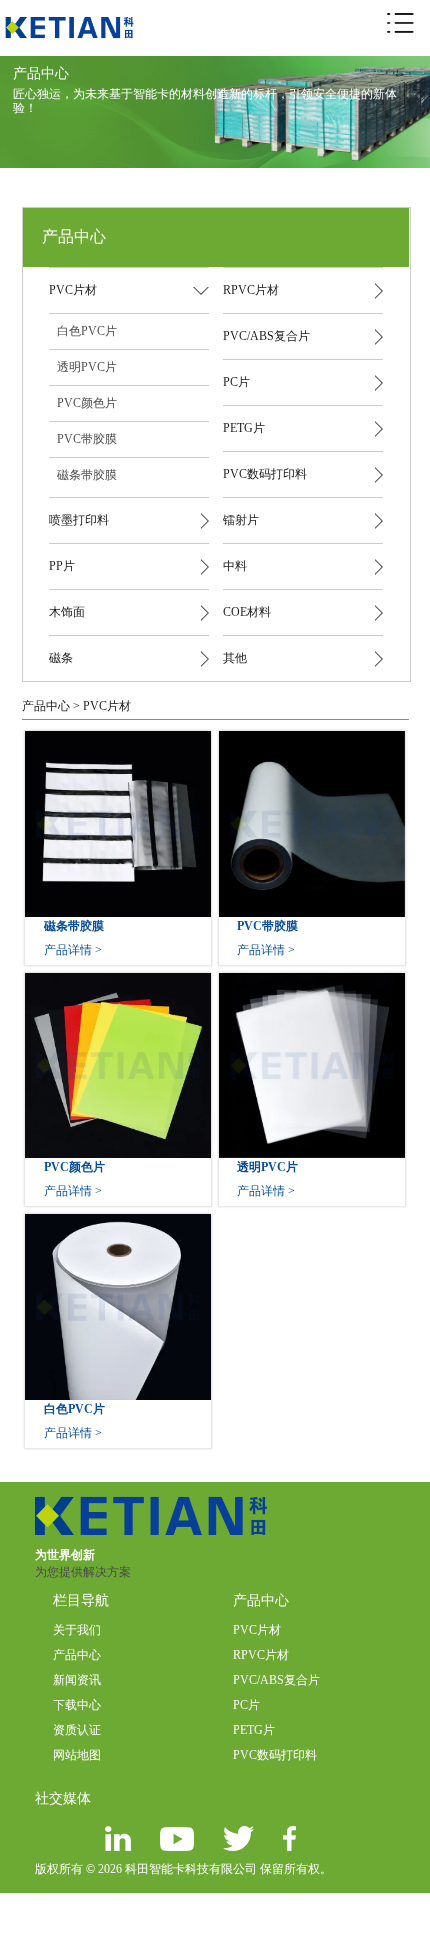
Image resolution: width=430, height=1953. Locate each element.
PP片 (62, 566)
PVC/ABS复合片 (266, 336)
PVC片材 (73, 290)
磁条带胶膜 (87, 475)
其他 (235, 658)
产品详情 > (73, 950)
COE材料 (247, 612)
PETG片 (244, 428)
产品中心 (46, 706)
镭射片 (241, 520)
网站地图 (77, 1755)
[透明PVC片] (312, 982)
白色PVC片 (87, 331)
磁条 (61, 658)
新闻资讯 (77, 1680)
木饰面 (67, 612)
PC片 (236, 382)
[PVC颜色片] (118, 982)
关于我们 (77, 1630)
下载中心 (77, 1705)
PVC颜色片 (87, 403)
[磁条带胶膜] (118, 740)
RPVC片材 (251, 290)
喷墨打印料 (79, 520)
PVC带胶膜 (87, 439)
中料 (235, 566)
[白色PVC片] (118, 1223)
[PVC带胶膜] (312, 740)
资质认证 (77, 1730)
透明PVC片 (87, 367)
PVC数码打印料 (265, 474)
